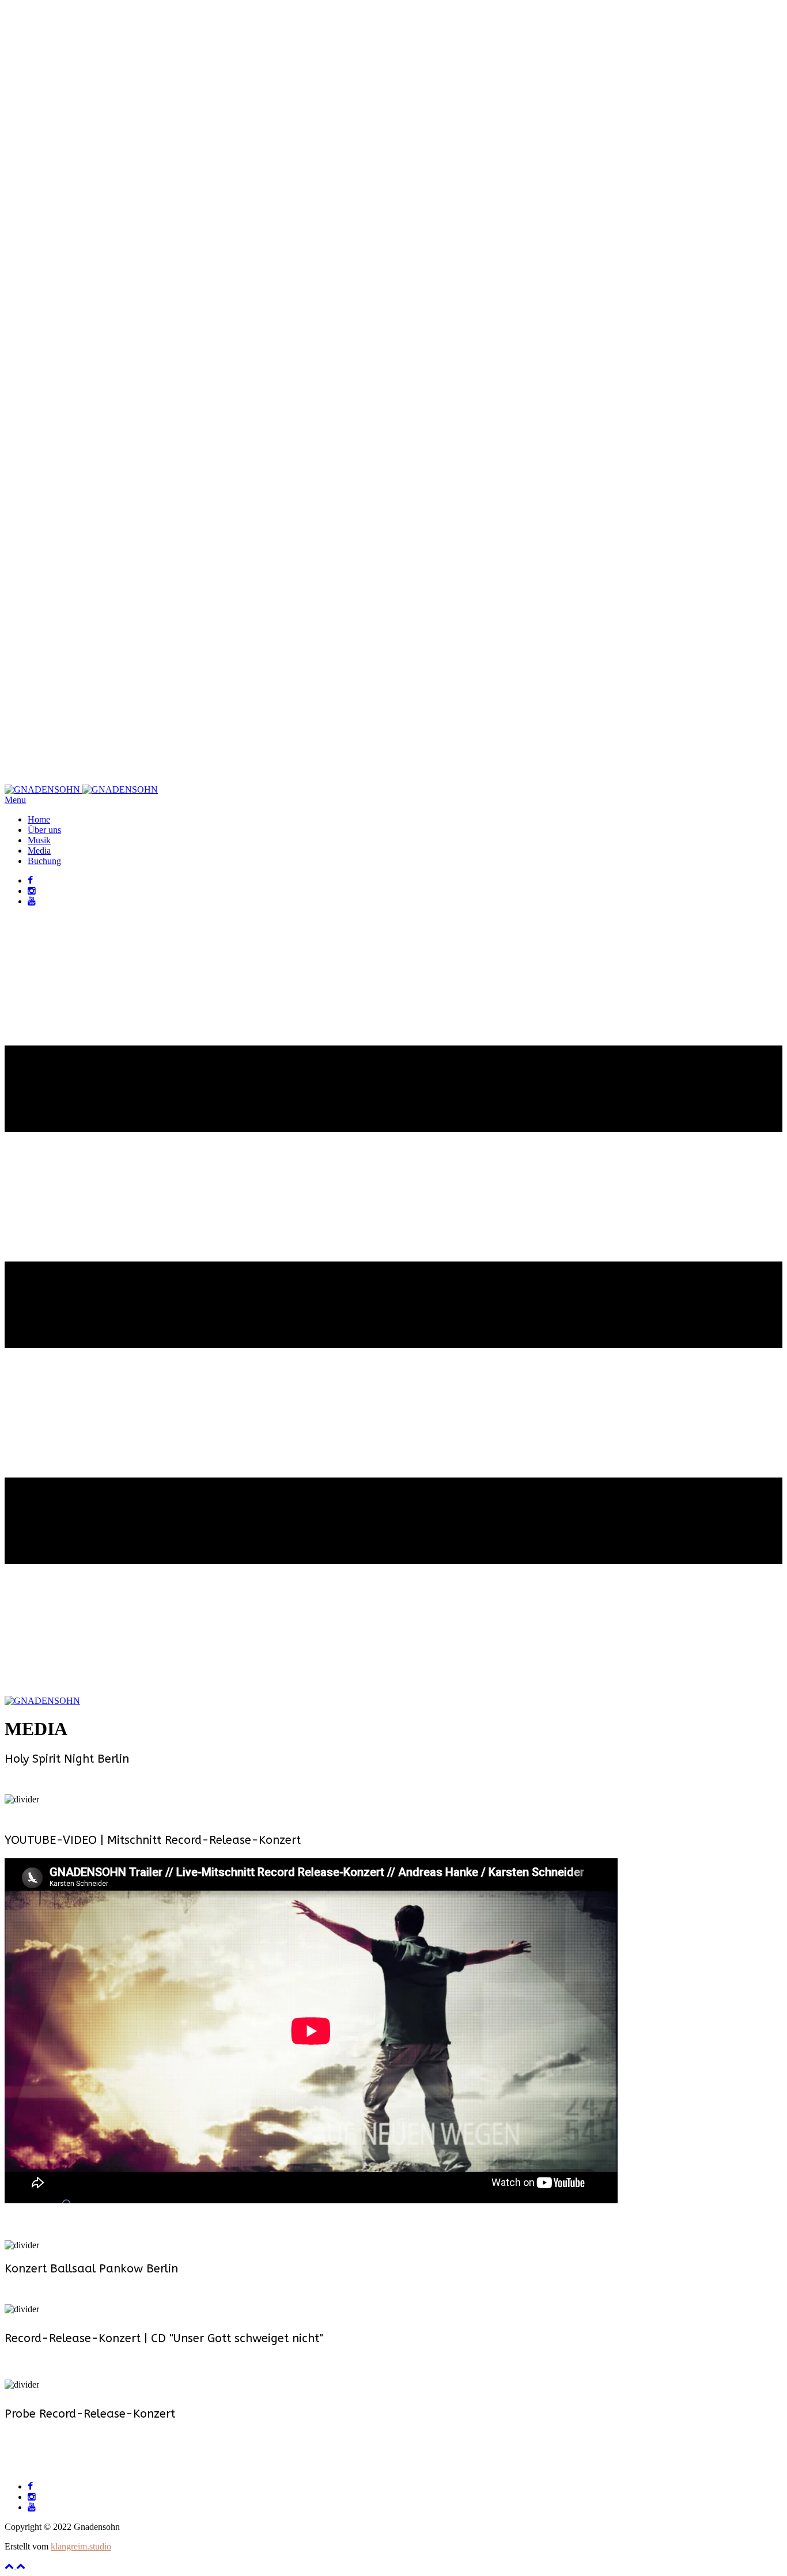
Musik (39, 840)
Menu (15, 800)
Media (39, 851)
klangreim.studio (81, 2546)
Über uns (44, 830)
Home (39, 819)
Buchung (44, 861)
